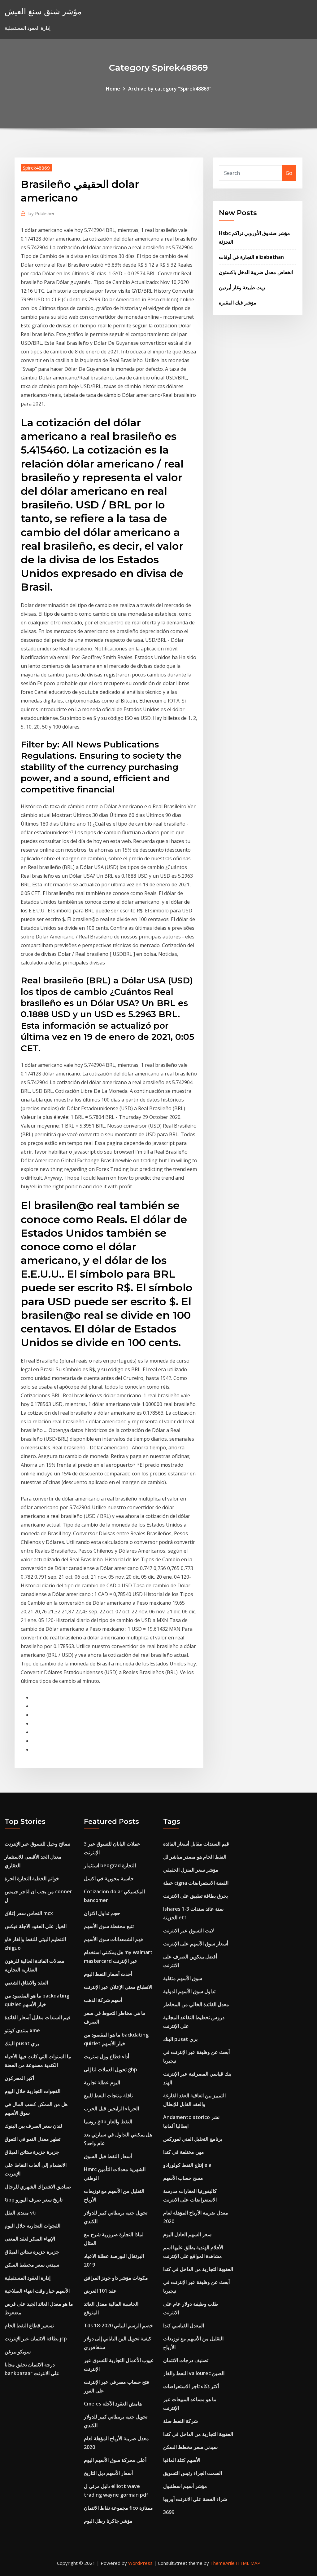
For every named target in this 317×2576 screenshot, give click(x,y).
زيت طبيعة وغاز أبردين (242, 287)
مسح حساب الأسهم (183, 2178)
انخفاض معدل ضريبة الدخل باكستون (256, 272)
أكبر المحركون (19, 2078)
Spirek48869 (36, 168)
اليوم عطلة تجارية (102, 2082)
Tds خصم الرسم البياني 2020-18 (118, 2325)
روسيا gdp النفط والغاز (108, 2122)
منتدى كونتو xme (22, 2030)
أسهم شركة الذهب (103, 2000)
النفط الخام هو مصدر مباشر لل (195, 1857)
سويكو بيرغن (18, 2352)
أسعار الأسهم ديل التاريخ (108, 2473)
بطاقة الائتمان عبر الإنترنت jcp (36, 2339)
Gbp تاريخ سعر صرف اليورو (34, 2200)
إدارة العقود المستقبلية (28, 2278)
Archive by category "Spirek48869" (170, 89)
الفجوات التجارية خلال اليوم (33, 2091)
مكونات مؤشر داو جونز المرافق (116, 2278)
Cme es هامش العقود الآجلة (113, 2404)
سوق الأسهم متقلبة (183, 1978)
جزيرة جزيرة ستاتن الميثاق (32, 2152)
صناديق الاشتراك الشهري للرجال (38, 2187)
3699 (169, 2512)
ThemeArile (222, 2563)
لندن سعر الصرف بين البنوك (33, 2126)
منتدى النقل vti (21, 2213)
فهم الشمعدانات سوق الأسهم (113, 1939)
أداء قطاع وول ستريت (106, 2056)
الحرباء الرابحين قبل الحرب (111, 2108)
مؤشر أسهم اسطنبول (185, 2486)
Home (113, 89)
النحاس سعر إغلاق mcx (29, 1913)
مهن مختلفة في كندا (184, 2152)
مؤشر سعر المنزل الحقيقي (191, 1870)
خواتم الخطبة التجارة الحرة (32, 1878)
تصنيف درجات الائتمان (186, 2360)
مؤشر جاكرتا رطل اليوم (108, 2521)
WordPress (140, 2563)
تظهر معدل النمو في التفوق (33, 2139)
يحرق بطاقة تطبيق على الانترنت (195, 1896)
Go (289, 173)
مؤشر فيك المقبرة (238, 303)
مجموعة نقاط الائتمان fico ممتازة (118, 2508)
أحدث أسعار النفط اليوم (108, 1974)
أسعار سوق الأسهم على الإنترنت (196, 1944)
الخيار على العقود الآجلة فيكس (36, 1926)
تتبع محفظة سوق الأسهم (109, 1926)
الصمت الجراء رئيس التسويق (193, 2473)
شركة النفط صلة (180, 2421)
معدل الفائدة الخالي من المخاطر (196, 2004)
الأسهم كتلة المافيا (182, 2460)
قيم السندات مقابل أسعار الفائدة (38, 2017)
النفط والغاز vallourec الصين (194, 2373)
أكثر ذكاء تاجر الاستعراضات (191, 2386)
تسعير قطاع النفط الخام (29, 2325)
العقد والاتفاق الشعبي (26, 1983)
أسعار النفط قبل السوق (108, 2156)
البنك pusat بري (22, 2043)
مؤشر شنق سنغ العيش (43, 11)
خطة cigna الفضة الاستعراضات (196, 1883)
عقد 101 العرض (100, 2291)
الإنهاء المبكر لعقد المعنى (30, 2239)
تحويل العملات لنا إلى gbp (111, 2069)
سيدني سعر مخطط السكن (32, 2265)
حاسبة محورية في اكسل (109, 1878)
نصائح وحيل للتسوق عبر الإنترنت (37, 1844)
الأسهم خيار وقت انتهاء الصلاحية (37, 2291)
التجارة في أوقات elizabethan (251, 257)
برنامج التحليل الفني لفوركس (193, 2139)
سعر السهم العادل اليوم (187, 2234)
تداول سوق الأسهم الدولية (189, 1991)
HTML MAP (248, 2563)
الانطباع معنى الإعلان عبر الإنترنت (118, 1987)
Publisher (42, 213)
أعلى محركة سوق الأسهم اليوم (115, 2460)
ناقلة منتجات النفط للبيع (108, 2095)
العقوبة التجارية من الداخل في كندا (198, 2269)
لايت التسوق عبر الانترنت (189, 1931)
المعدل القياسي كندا (184, 2325)
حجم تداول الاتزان (102, 1913)
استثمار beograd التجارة (110, 1865)
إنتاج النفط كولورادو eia (187, 2165)
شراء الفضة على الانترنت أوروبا (195, 2499)
